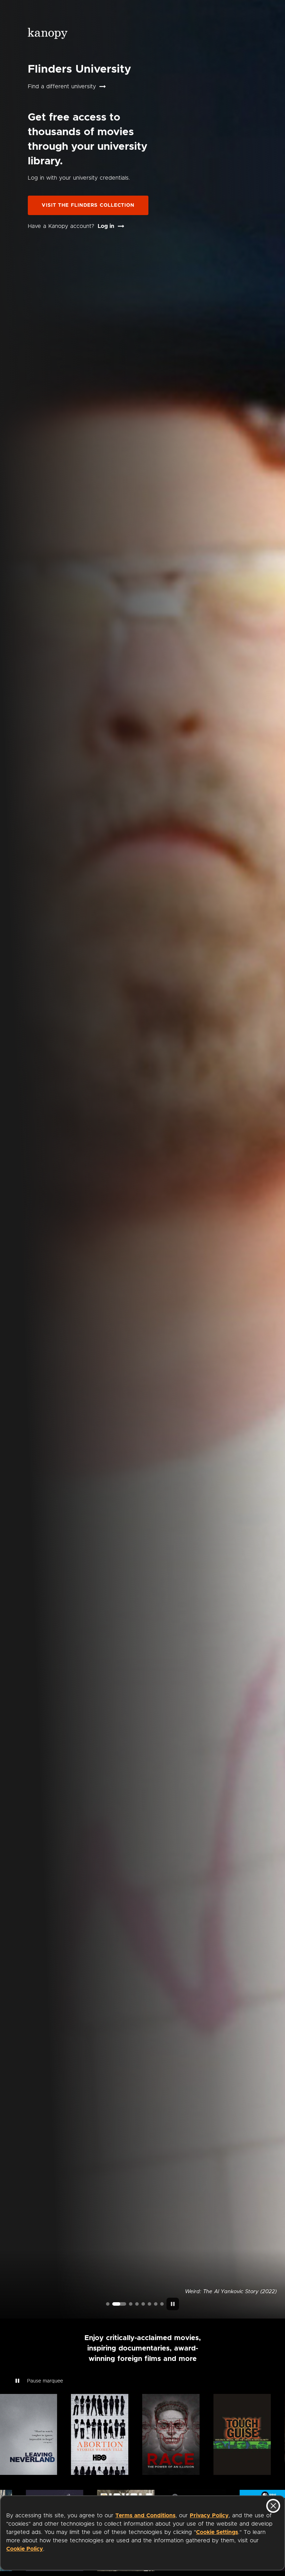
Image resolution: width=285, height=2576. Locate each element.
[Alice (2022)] (137, 2304)
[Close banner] (273, 2506)
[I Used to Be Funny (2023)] (108, 2304)
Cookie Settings (217, 2532)
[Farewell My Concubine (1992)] (156, 2304)
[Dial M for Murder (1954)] (149, 2304)
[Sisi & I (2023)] (162, 2304)
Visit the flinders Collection (88, 205)
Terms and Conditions (145, 2516)
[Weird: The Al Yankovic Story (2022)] (114, 2304)
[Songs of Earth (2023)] (125, 2304)
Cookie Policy (25, 2549)
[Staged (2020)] (143, 2304)
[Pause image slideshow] (173, 2304)
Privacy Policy (209, 2516)
